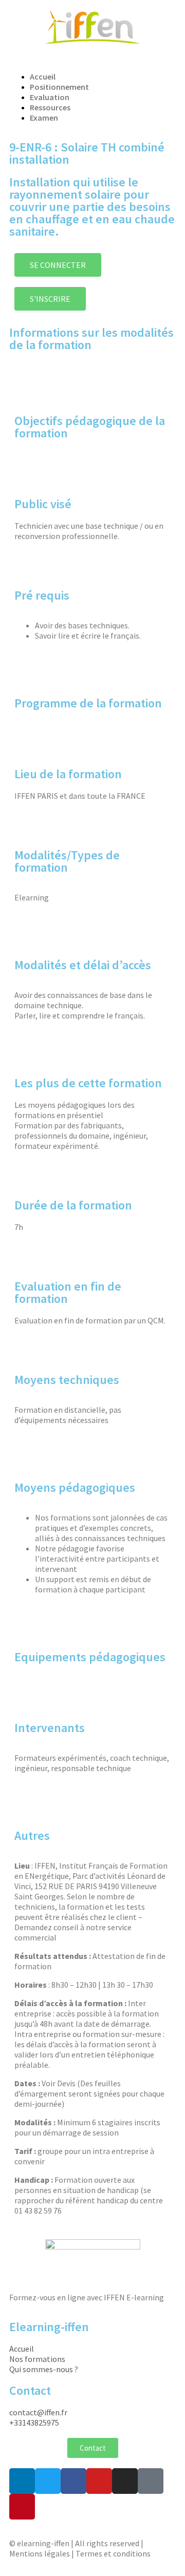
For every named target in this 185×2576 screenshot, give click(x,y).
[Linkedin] (22, 2481)
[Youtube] (99, 2481)
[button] (92, 59)
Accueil (43, 76)
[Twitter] (48, 2481)
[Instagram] (125, 2481)
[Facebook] (73, 2481)
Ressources (50, 107)
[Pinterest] (22, 2507)
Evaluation (50, 97)
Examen (44, 118)
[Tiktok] (151, 2481)
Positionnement (59, 87)
